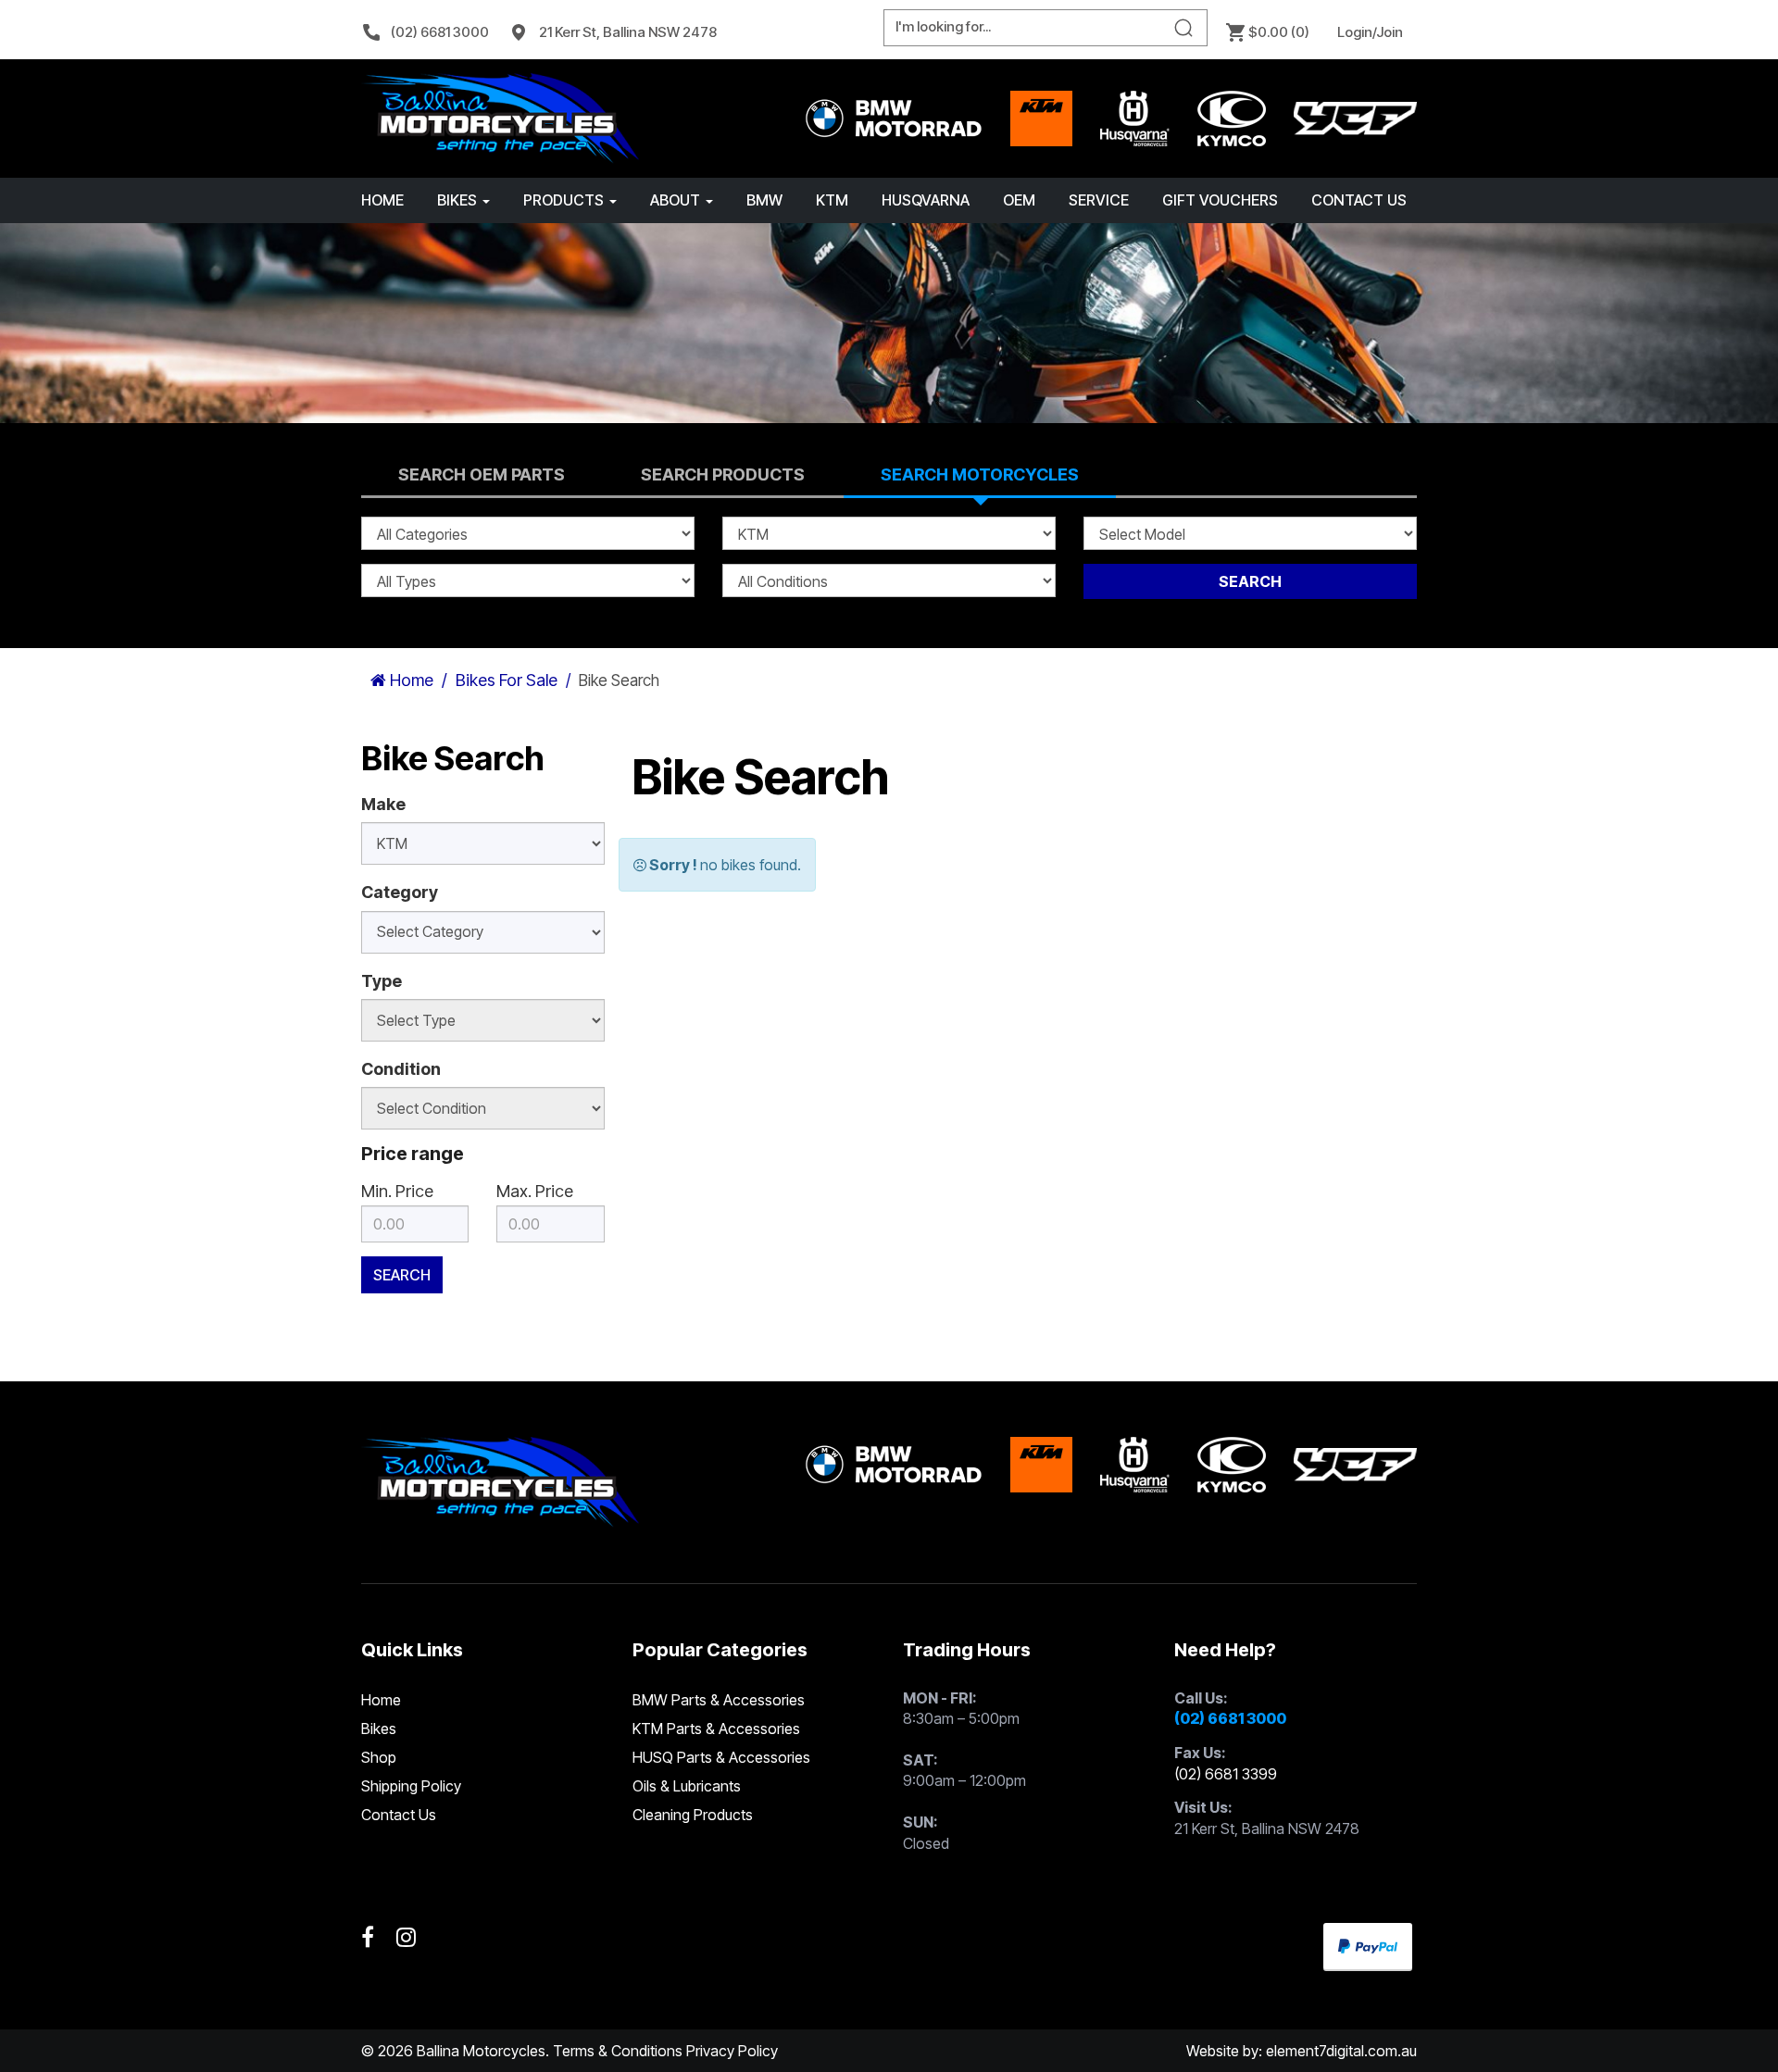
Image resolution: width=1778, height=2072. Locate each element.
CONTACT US (1359, 200)
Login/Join (1370, 32)
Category (400, 892)
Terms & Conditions (618, 2051)
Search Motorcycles (980, 474)
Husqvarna (926, 200)
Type (382, 981)
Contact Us (399, 1815)
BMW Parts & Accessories (719, 1700)
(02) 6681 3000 (440, 32)
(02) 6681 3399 (1226, 1774)
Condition (401, 1069)
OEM (1019, 200)
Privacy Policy (732, 2051)
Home (382, 200)
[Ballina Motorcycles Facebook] (368, 1938)
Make (383, 804)
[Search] (1183, 28)
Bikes (459, 200)
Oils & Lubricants (687, 1786)
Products (565, 200)
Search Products (723, 474)
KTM (832, 200)
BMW (764, 200)
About (677, 200)
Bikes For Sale (507, 680)
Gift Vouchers (1220, 200)
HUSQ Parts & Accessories (721, 1757)
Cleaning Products (693, 1815)
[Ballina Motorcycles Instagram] (406, 1938)
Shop (379, 1757)
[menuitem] (434, 32)
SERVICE (1099, 200)
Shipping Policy (411, 1786)
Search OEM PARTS (482, 474)
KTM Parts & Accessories (716, 1729)
